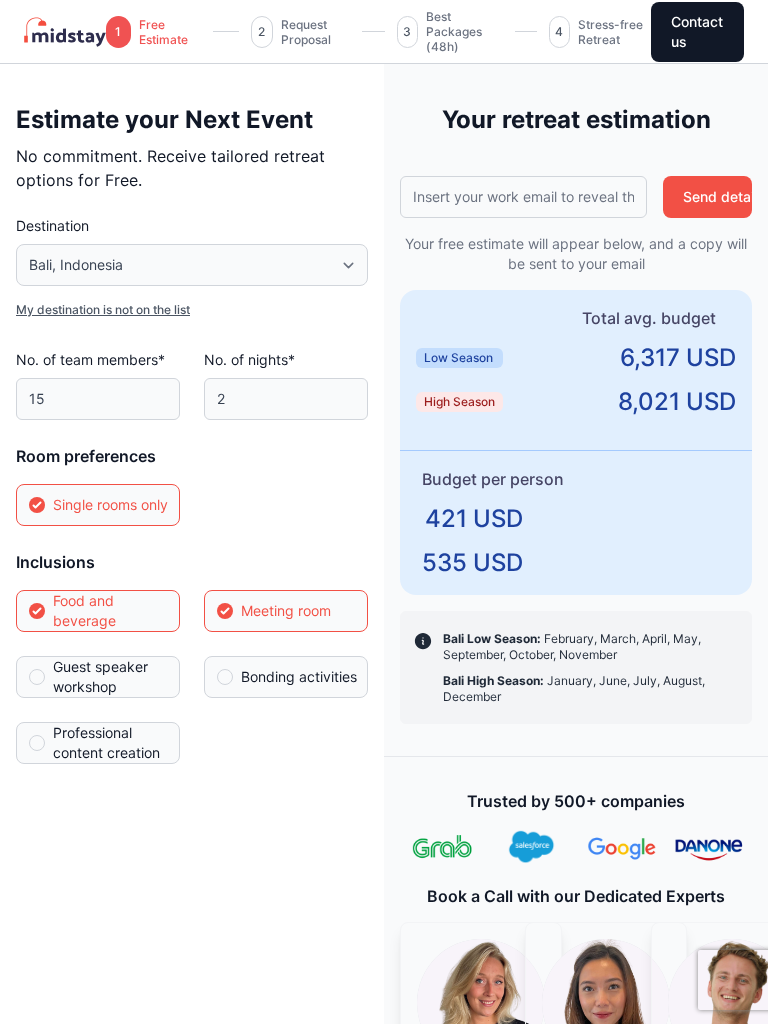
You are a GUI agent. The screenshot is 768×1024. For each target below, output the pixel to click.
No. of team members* (90, 359)
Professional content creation (106, 742)
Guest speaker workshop (100, 676)
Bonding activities (299, 676)
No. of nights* (249, 359)
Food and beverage (84, 610)
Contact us (697, 31)
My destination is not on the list (103, 309)
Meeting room (286, 610)
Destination (52, 225)
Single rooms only (110, 504)
